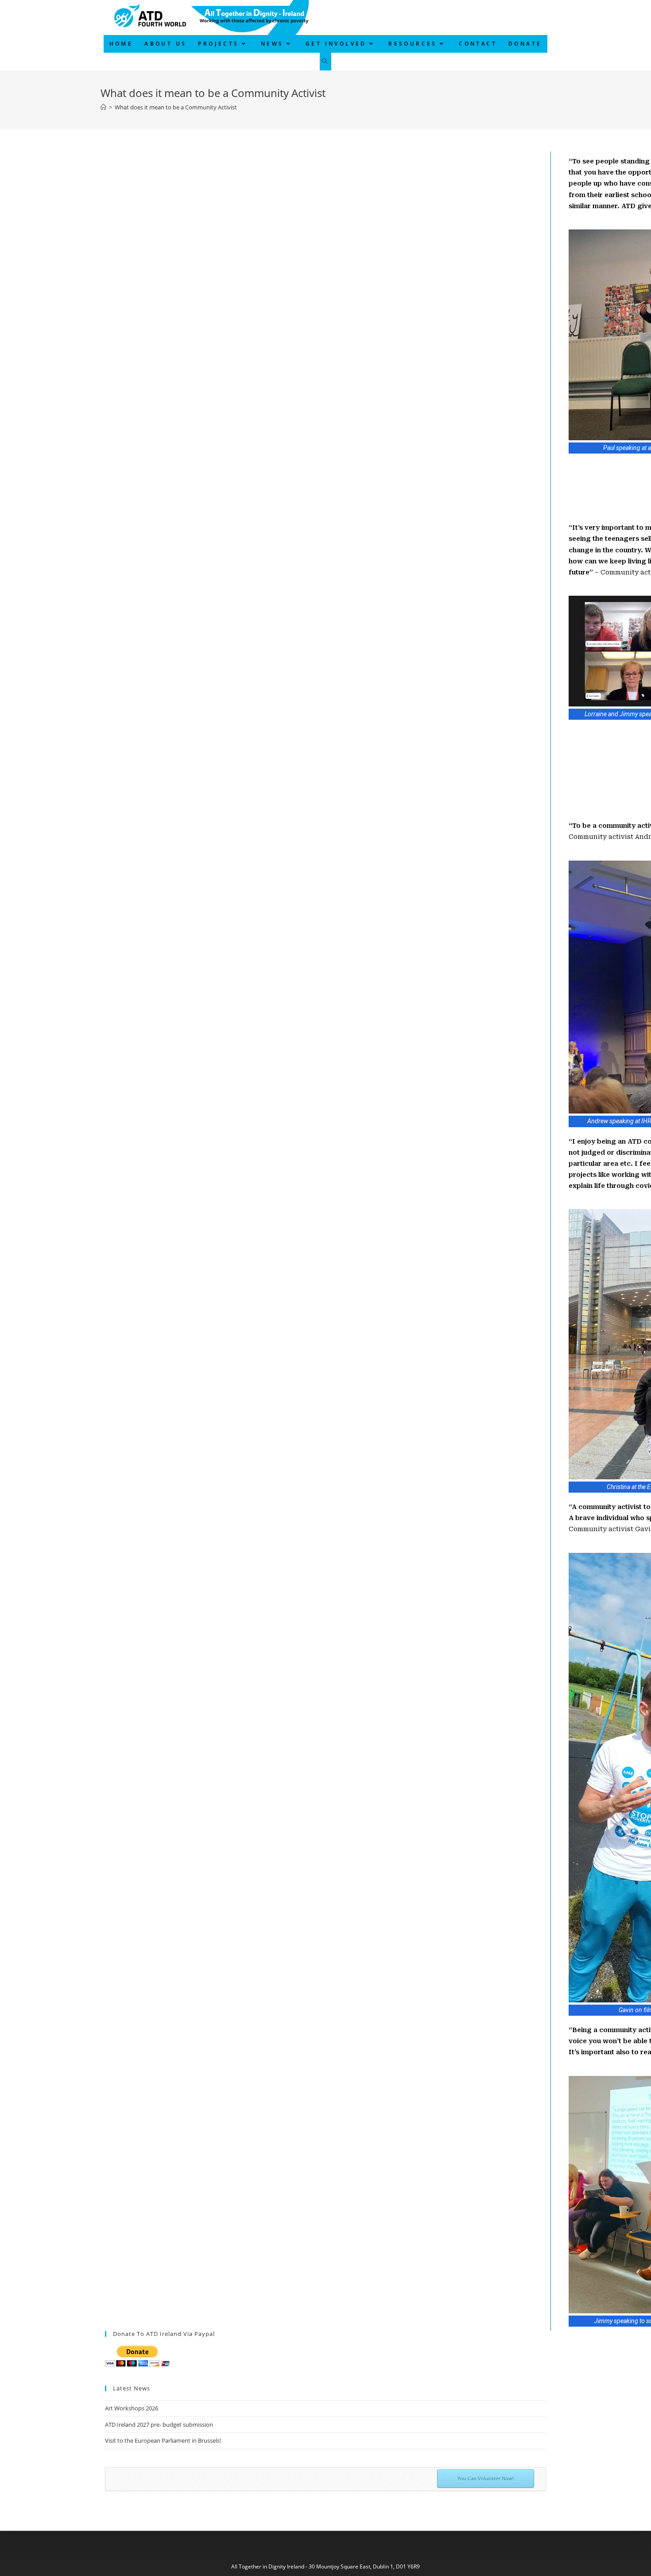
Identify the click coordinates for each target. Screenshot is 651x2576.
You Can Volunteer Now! (486, 2478)
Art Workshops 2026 (132, 2408)
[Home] (103, 107)
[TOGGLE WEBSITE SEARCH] (325, 62)
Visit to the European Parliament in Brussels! (163, 2440)
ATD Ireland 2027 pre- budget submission (159, 2425)
